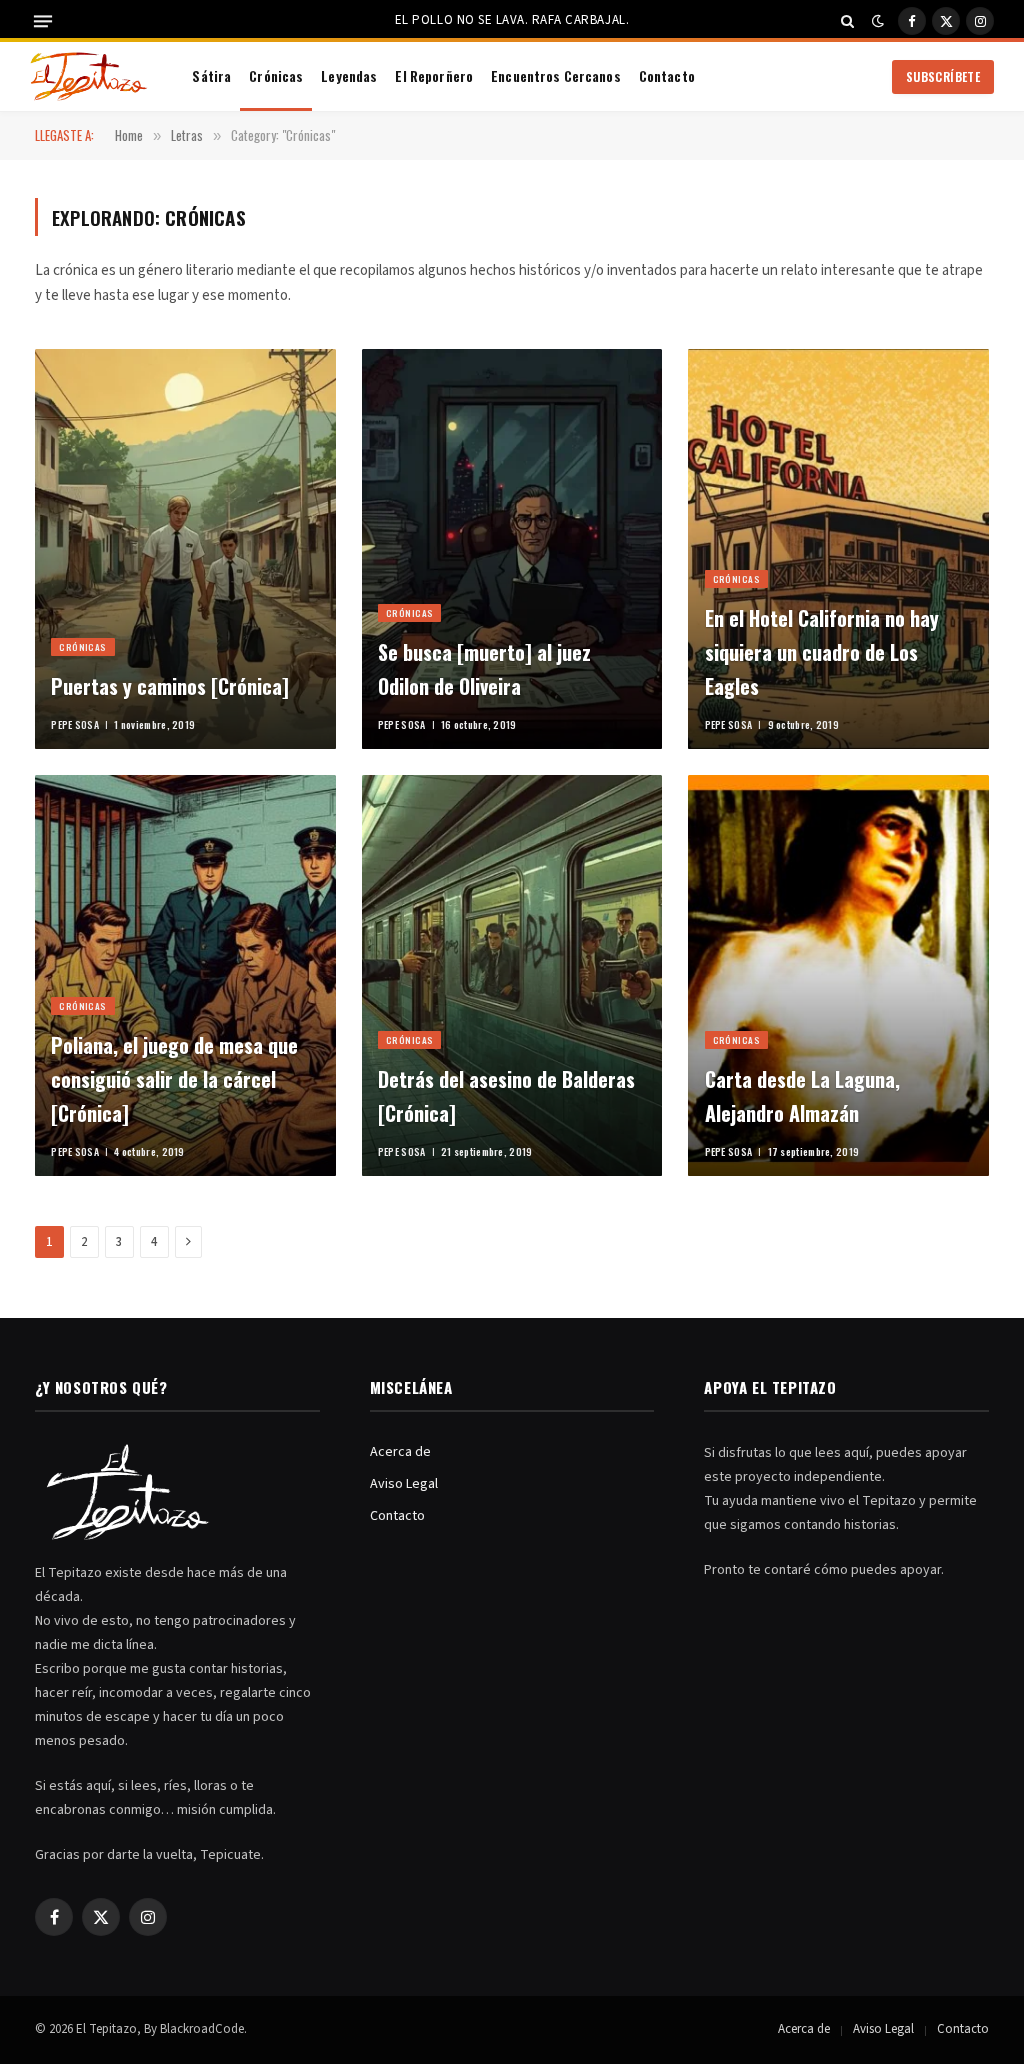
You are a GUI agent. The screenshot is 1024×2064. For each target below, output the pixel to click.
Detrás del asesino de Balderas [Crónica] (506, 1096)
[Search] (847, 21)
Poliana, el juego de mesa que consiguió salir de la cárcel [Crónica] (174, 1079)
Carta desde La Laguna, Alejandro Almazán (802, 1096)
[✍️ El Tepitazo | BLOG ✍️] (89, 77)
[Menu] (43, 21)
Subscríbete (943, 76)
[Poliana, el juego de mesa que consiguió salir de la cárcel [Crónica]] (185, 975)
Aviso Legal (404, 1484)
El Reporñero (434, 76)
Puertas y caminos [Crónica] (170, 686)
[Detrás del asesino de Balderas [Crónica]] (512, 975)
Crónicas (276, 76)
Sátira (211, 76)
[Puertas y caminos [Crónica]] (185, 549)
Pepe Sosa (75, 724)
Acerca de (400, 1452)
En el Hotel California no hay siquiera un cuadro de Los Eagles (822, 652)
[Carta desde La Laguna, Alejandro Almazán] (838, 975)
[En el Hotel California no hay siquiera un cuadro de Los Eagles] (838, 549)
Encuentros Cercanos (556, 76)
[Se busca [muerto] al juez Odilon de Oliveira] (512, 549)
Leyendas (349, 76)
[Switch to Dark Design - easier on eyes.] (878, 21)
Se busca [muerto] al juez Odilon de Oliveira (484, 669)
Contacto (667, 76)
